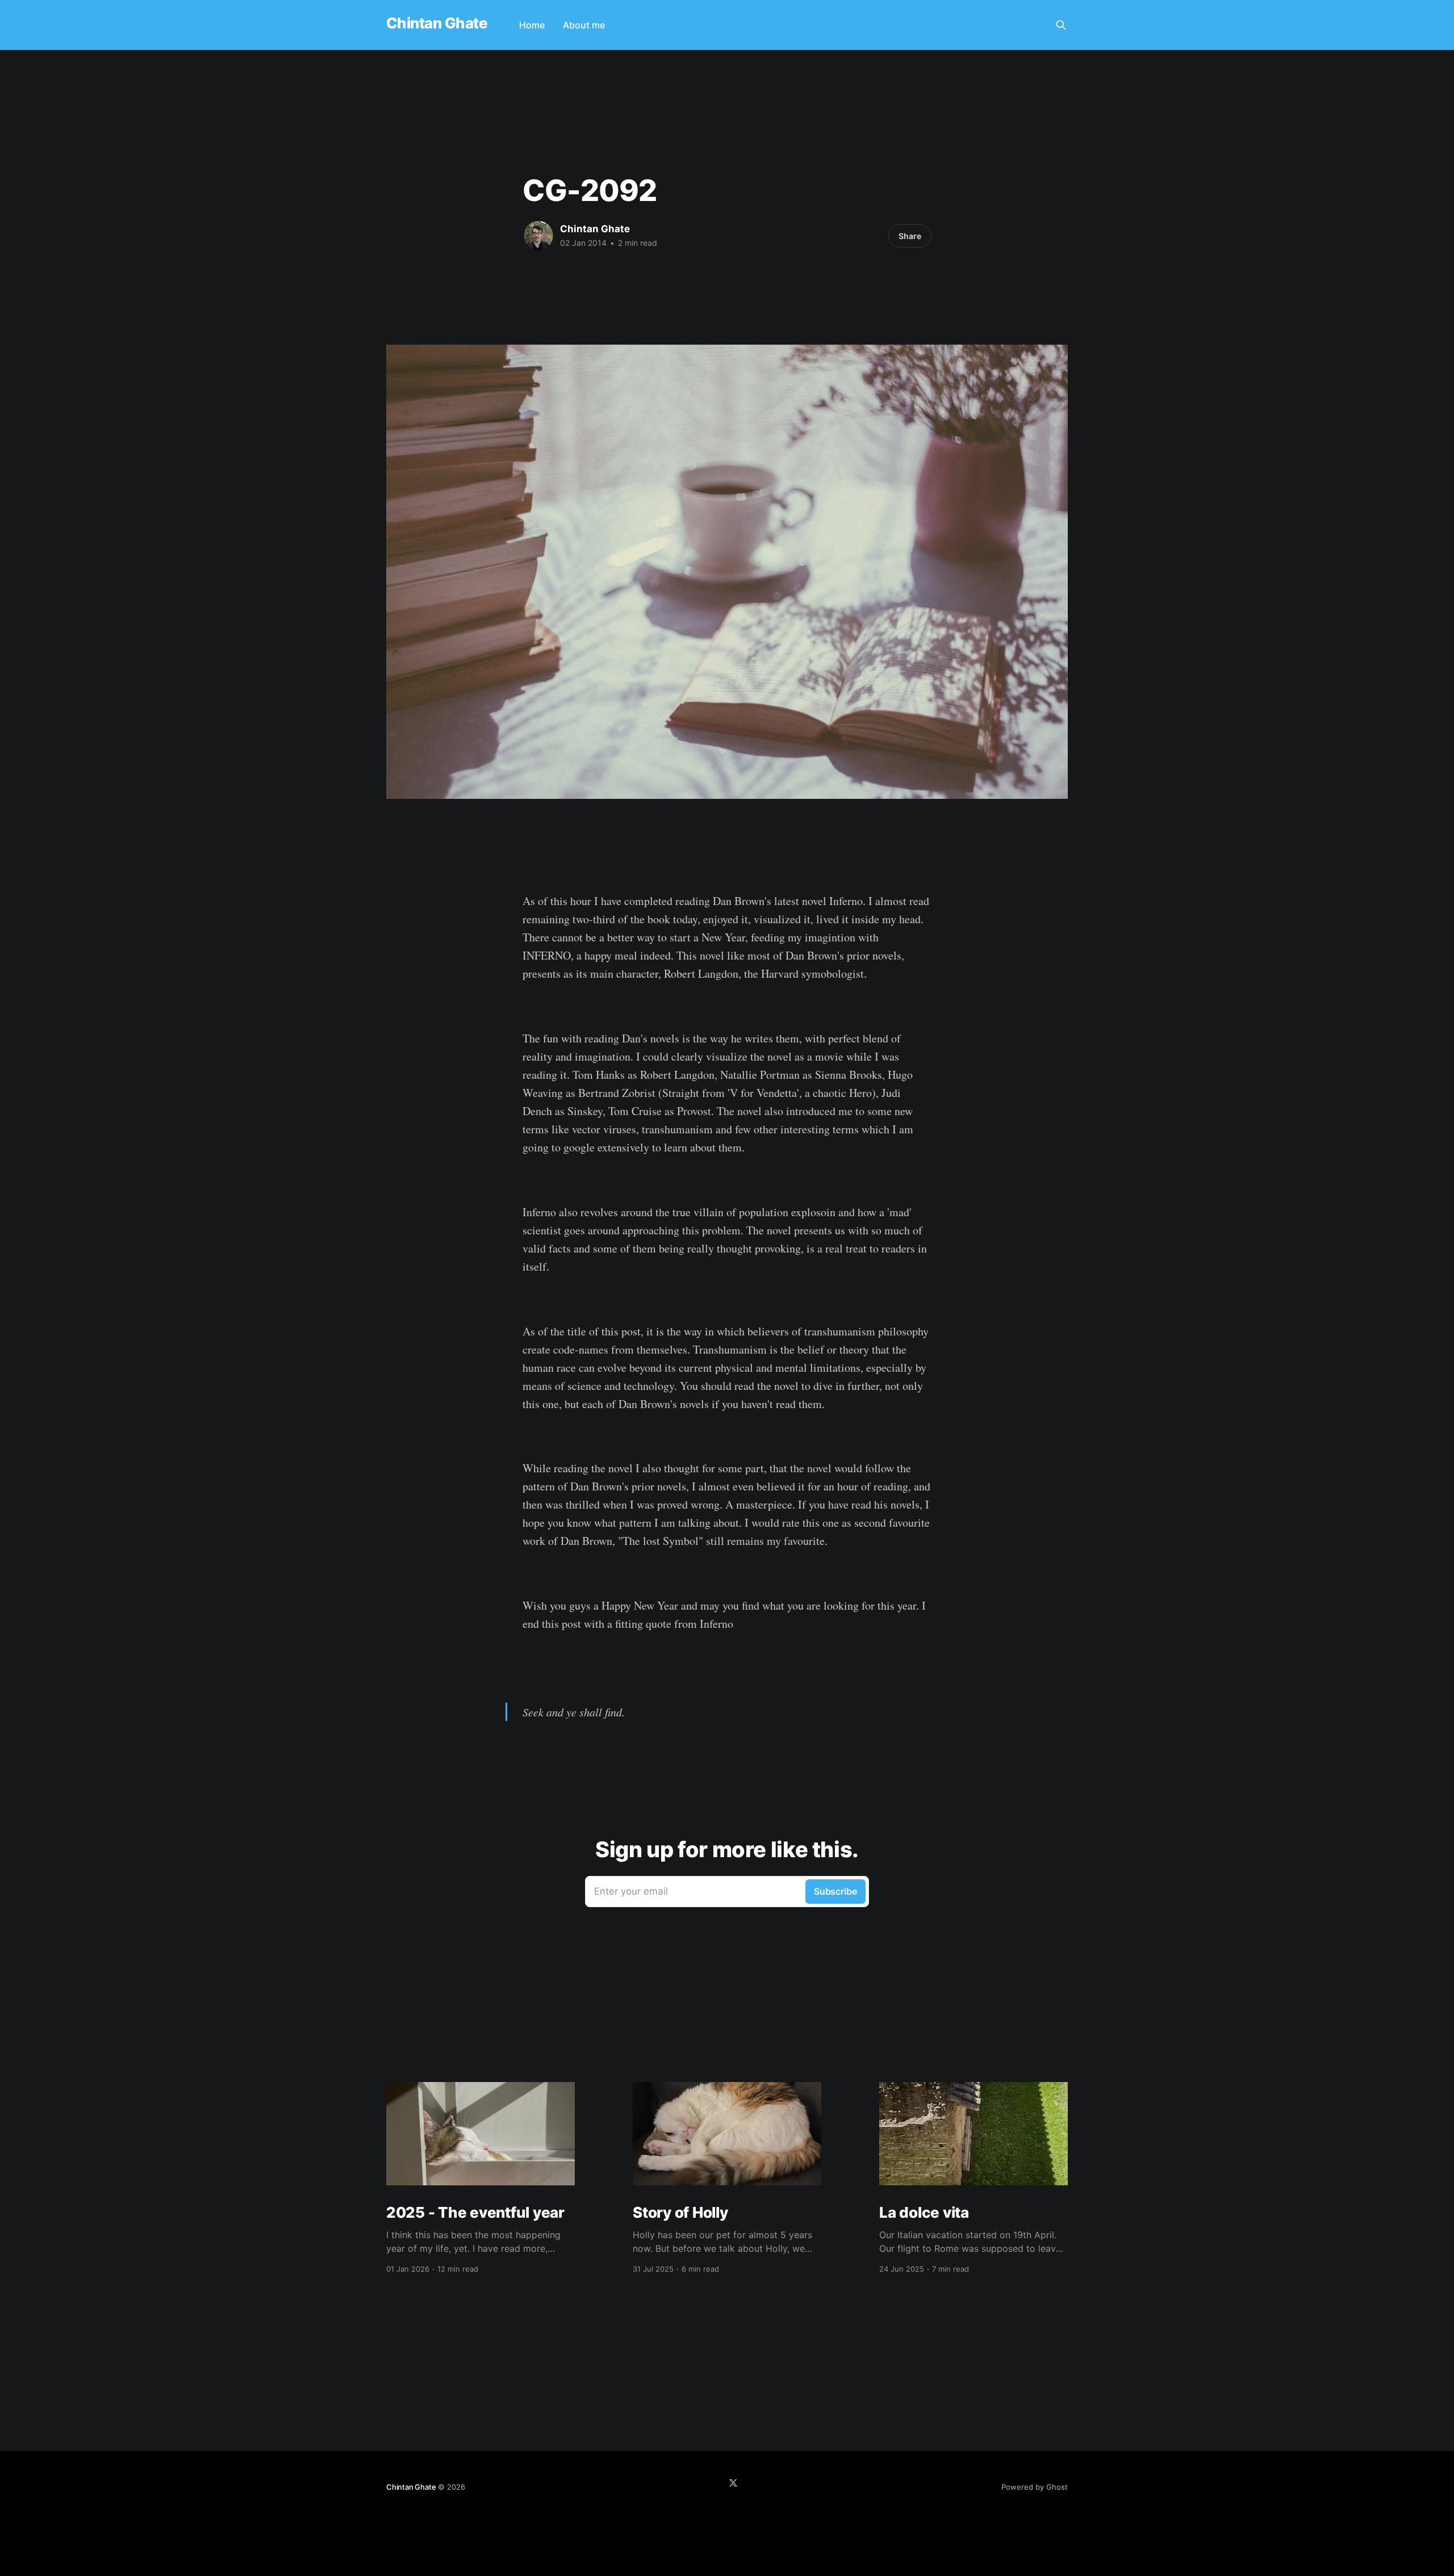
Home (532, 25)
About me (584, 25)
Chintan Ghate (437, 24)
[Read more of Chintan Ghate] (538, 236)
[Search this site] (1061, 25)
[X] (733, 2483)
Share (910, 236)
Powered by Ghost (1035, 2487)
